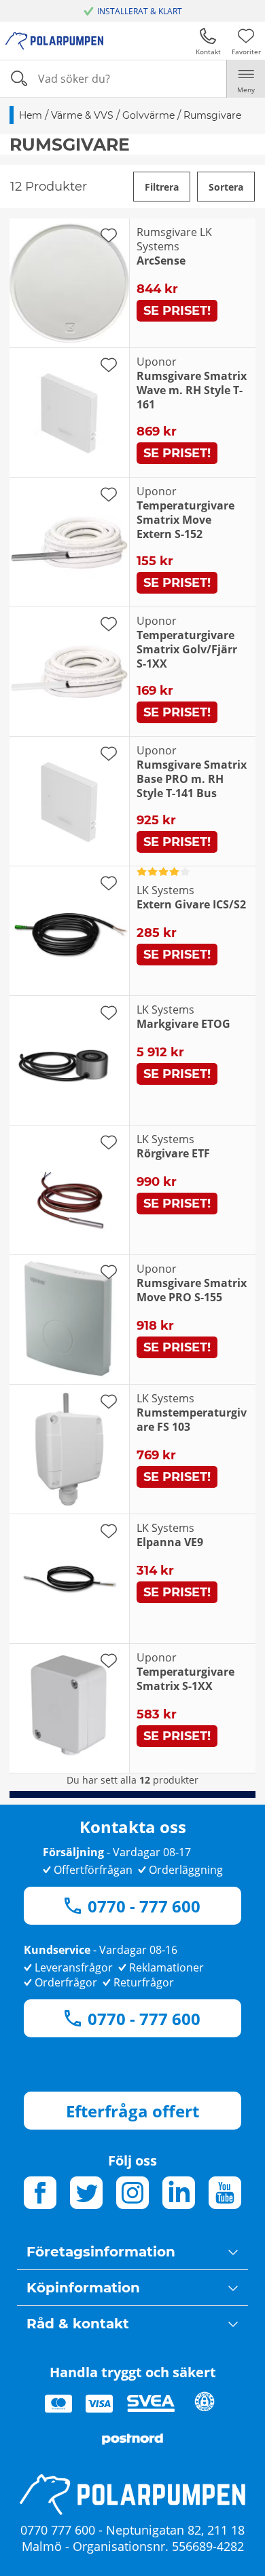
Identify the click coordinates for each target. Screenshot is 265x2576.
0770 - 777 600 (144, 1906)
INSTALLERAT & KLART (140, 11)
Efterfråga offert (132, 2111)
